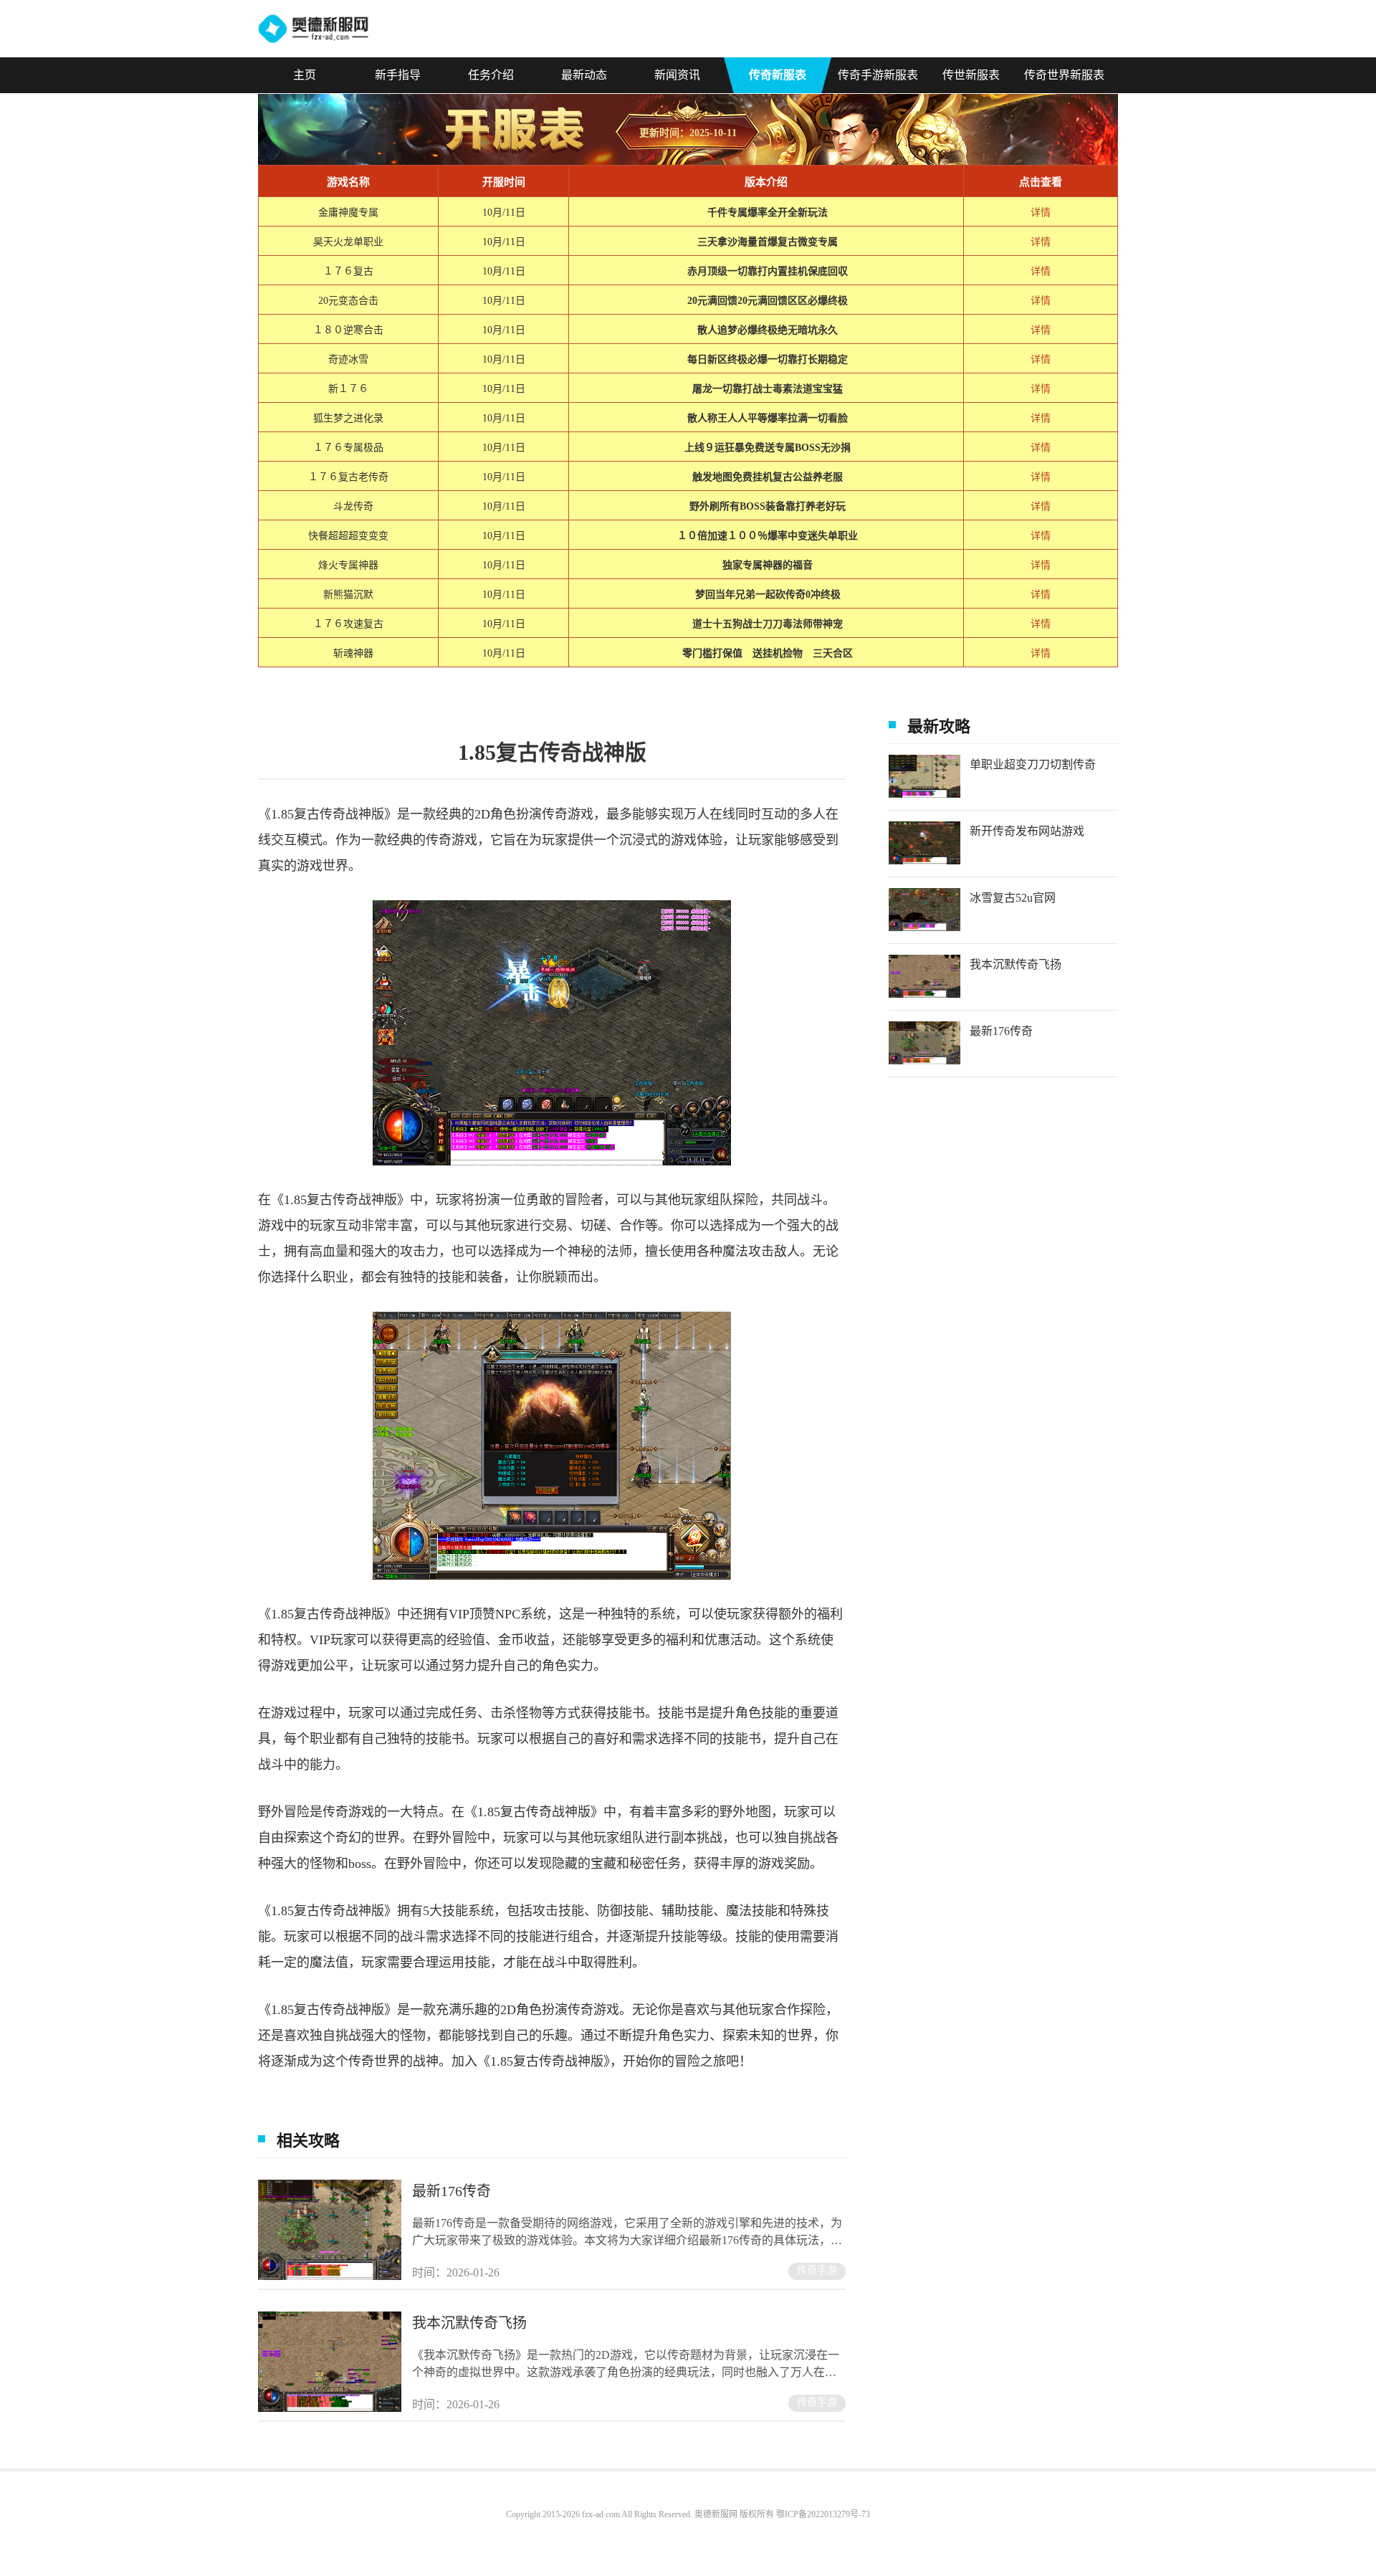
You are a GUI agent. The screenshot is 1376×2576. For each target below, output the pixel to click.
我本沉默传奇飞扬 (469, 2323)
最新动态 (584, 75)
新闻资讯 (677, 75)
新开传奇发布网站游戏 (1027, 831)
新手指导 (398, 75)
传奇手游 (817, 2270)
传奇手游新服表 (878, 75)
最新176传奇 (451, 2191)
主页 (305, 75)
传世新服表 (971, 75)
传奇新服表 (778, 75)
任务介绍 (491, 75)
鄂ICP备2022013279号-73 (823, 2514)
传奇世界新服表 (1064, 75)
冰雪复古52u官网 (1013, 898)
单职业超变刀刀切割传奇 (1033, 764)
